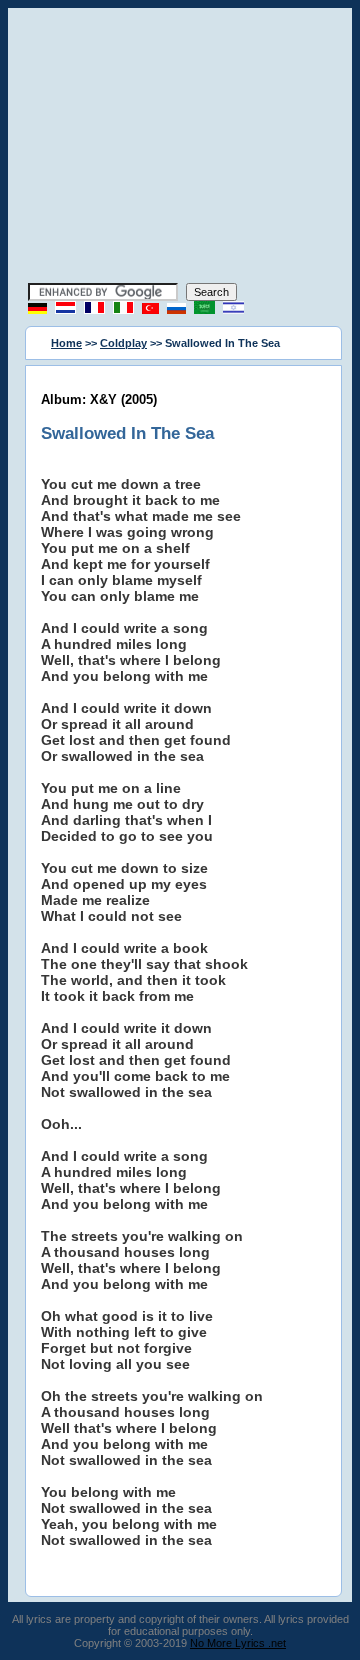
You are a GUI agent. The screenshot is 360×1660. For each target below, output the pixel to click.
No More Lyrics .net (238, 1643)
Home (66, 343)
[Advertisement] (180, 148)
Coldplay (123, 343)
